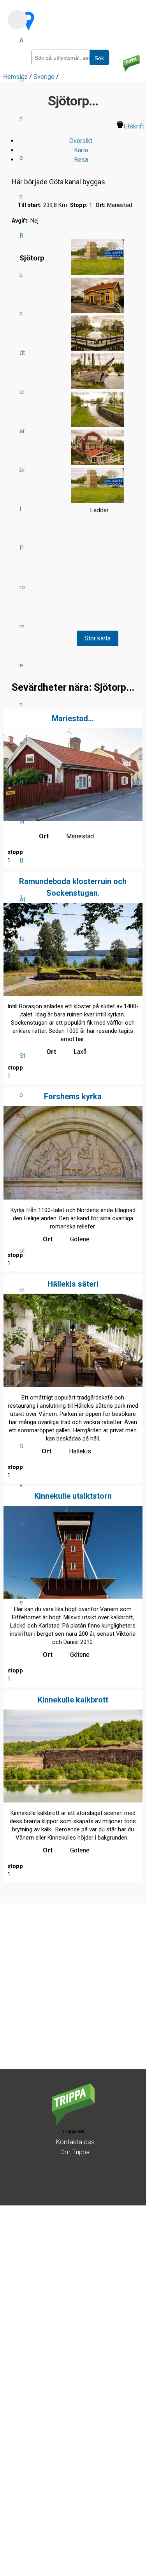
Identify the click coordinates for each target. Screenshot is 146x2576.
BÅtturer (22, 939)
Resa (81, 160)
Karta (81, 150)
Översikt (81, 141)
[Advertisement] (73, 1996)
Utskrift (134, 126)
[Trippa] (73, 2123)
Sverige (22, 1524)
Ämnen (22, 119)
